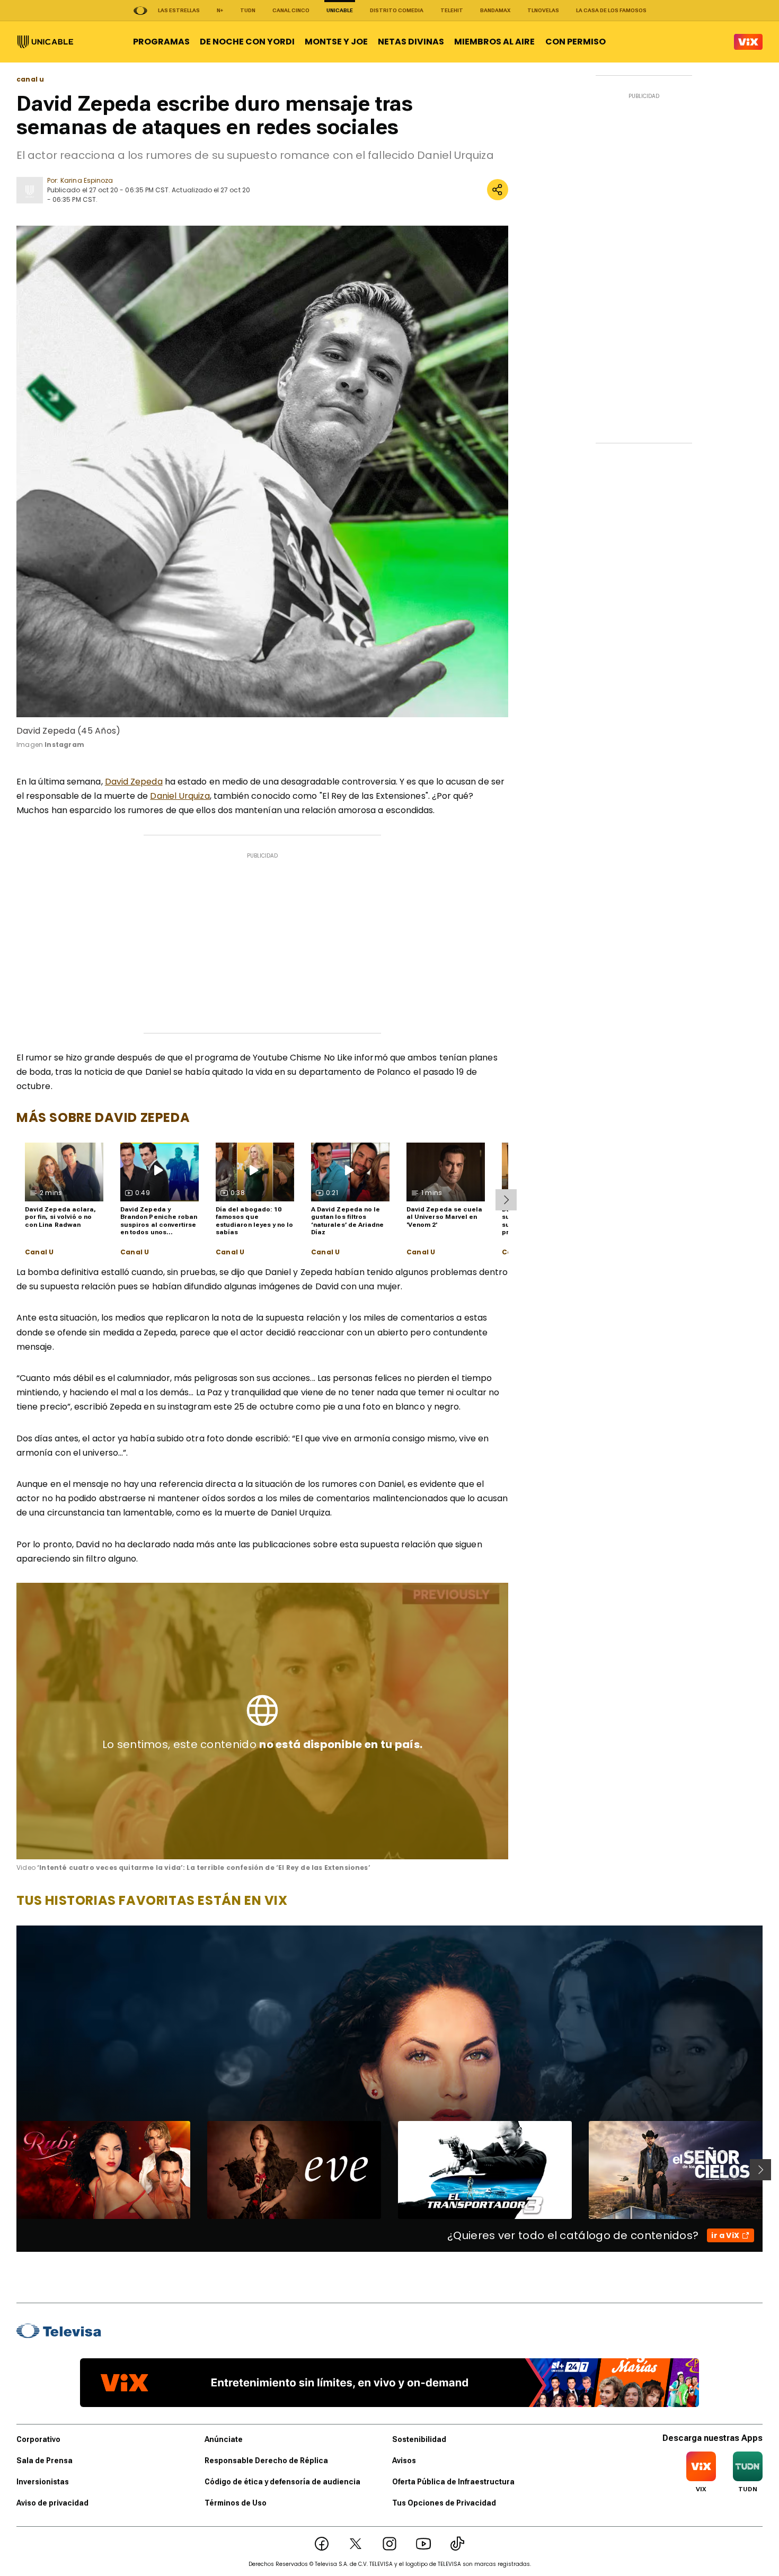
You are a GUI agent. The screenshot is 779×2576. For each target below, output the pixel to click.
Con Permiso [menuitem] (576, 42)
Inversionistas (43, 2482)
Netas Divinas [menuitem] (411, 42)
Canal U (39, 1252)
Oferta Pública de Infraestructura (453, 2482)
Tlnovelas (543, 10)
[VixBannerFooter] (389, 2383)
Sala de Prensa (45, 2461)
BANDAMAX (495, 10)
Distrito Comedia (397, 10)
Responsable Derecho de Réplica (266, 2461)
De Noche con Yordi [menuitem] (247, 42)
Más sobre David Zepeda (103, 1117)
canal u (30, 79)
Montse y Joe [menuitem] (336, 42)
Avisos (404, 2461)
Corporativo (38, 2439)
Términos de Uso (236, 2503)
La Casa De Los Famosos (611, 10)
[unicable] (45, 42)
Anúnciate (224, 2439)
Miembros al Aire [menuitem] (494, 42)
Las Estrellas (179, 10)
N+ (220, 10)
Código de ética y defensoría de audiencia (282, 2482)
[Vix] (748, 42)
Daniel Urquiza (180, 796)
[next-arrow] (506, 1200)
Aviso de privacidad (52, 2503)
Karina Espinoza (87, 180)
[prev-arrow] (10, 2170)
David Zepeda (134, 782)
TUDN (248, 10)
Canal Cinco (291, 10)
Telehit (452, 10)
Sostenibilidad (419, 2439)
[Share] (498, 190)
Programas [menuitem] (161, 42)
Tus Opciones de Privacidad (444, 2503)
